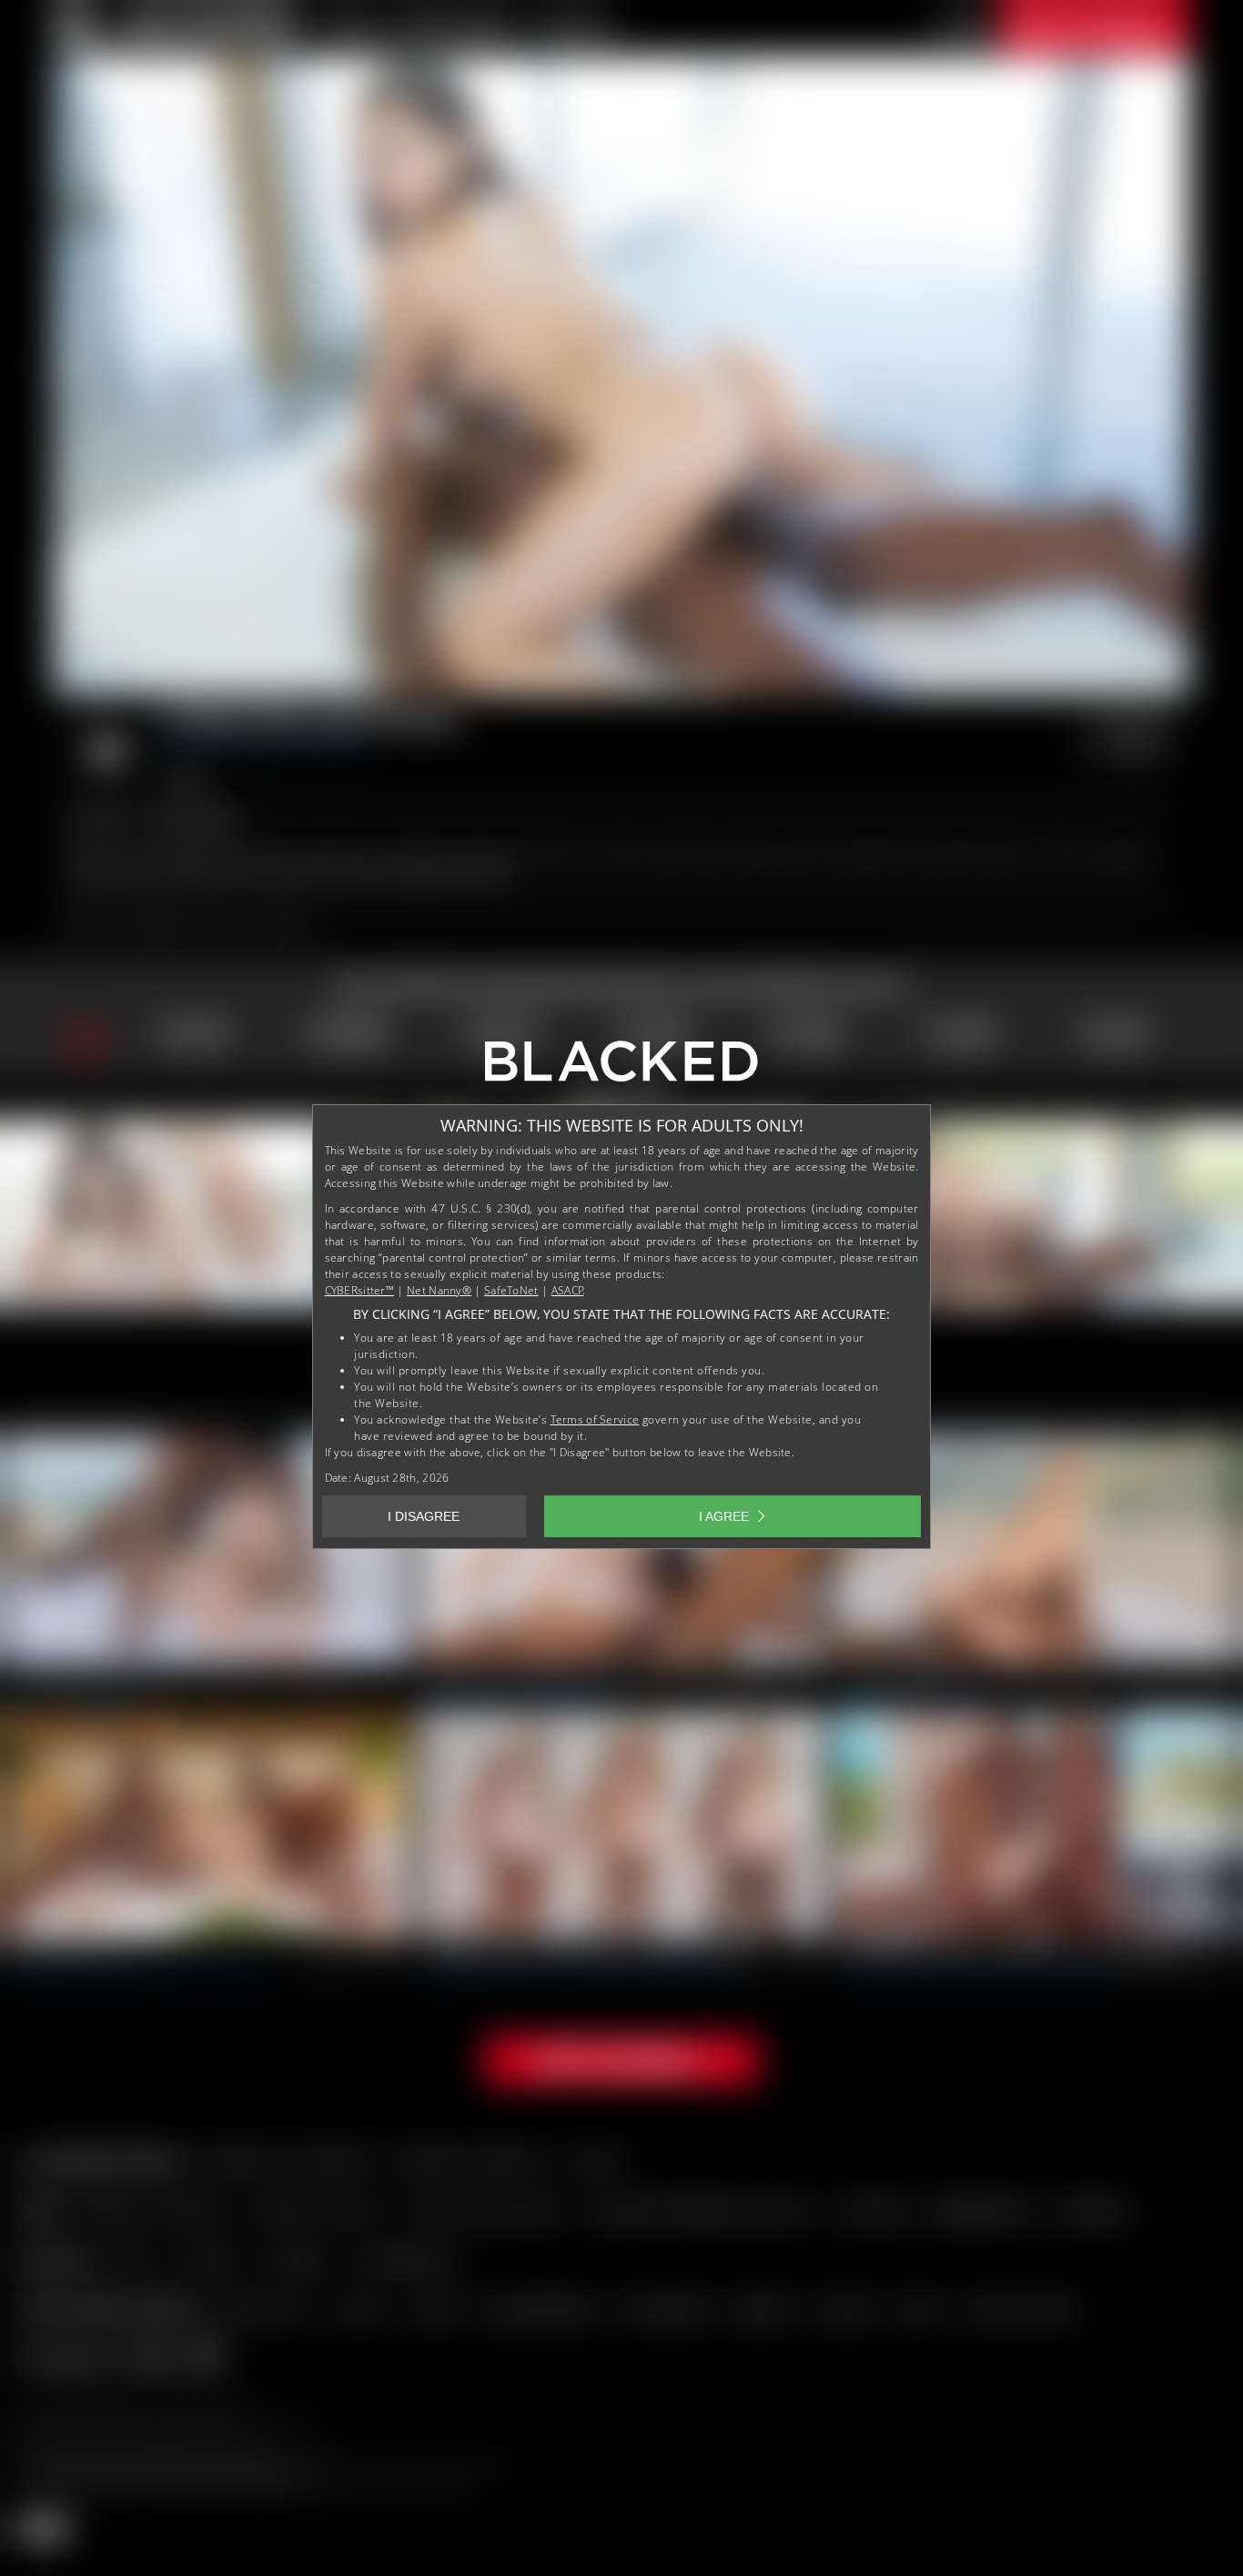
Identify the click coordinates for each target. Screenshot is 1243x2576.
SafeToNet (511, 1290)
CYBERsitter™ (360, 1290)
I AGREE (724, 1516)
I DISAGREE (424, 1516)
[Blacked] (621, 1068)
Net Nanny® (439, 1290)
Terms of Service (595, 1419)
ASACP (568, 1290)
